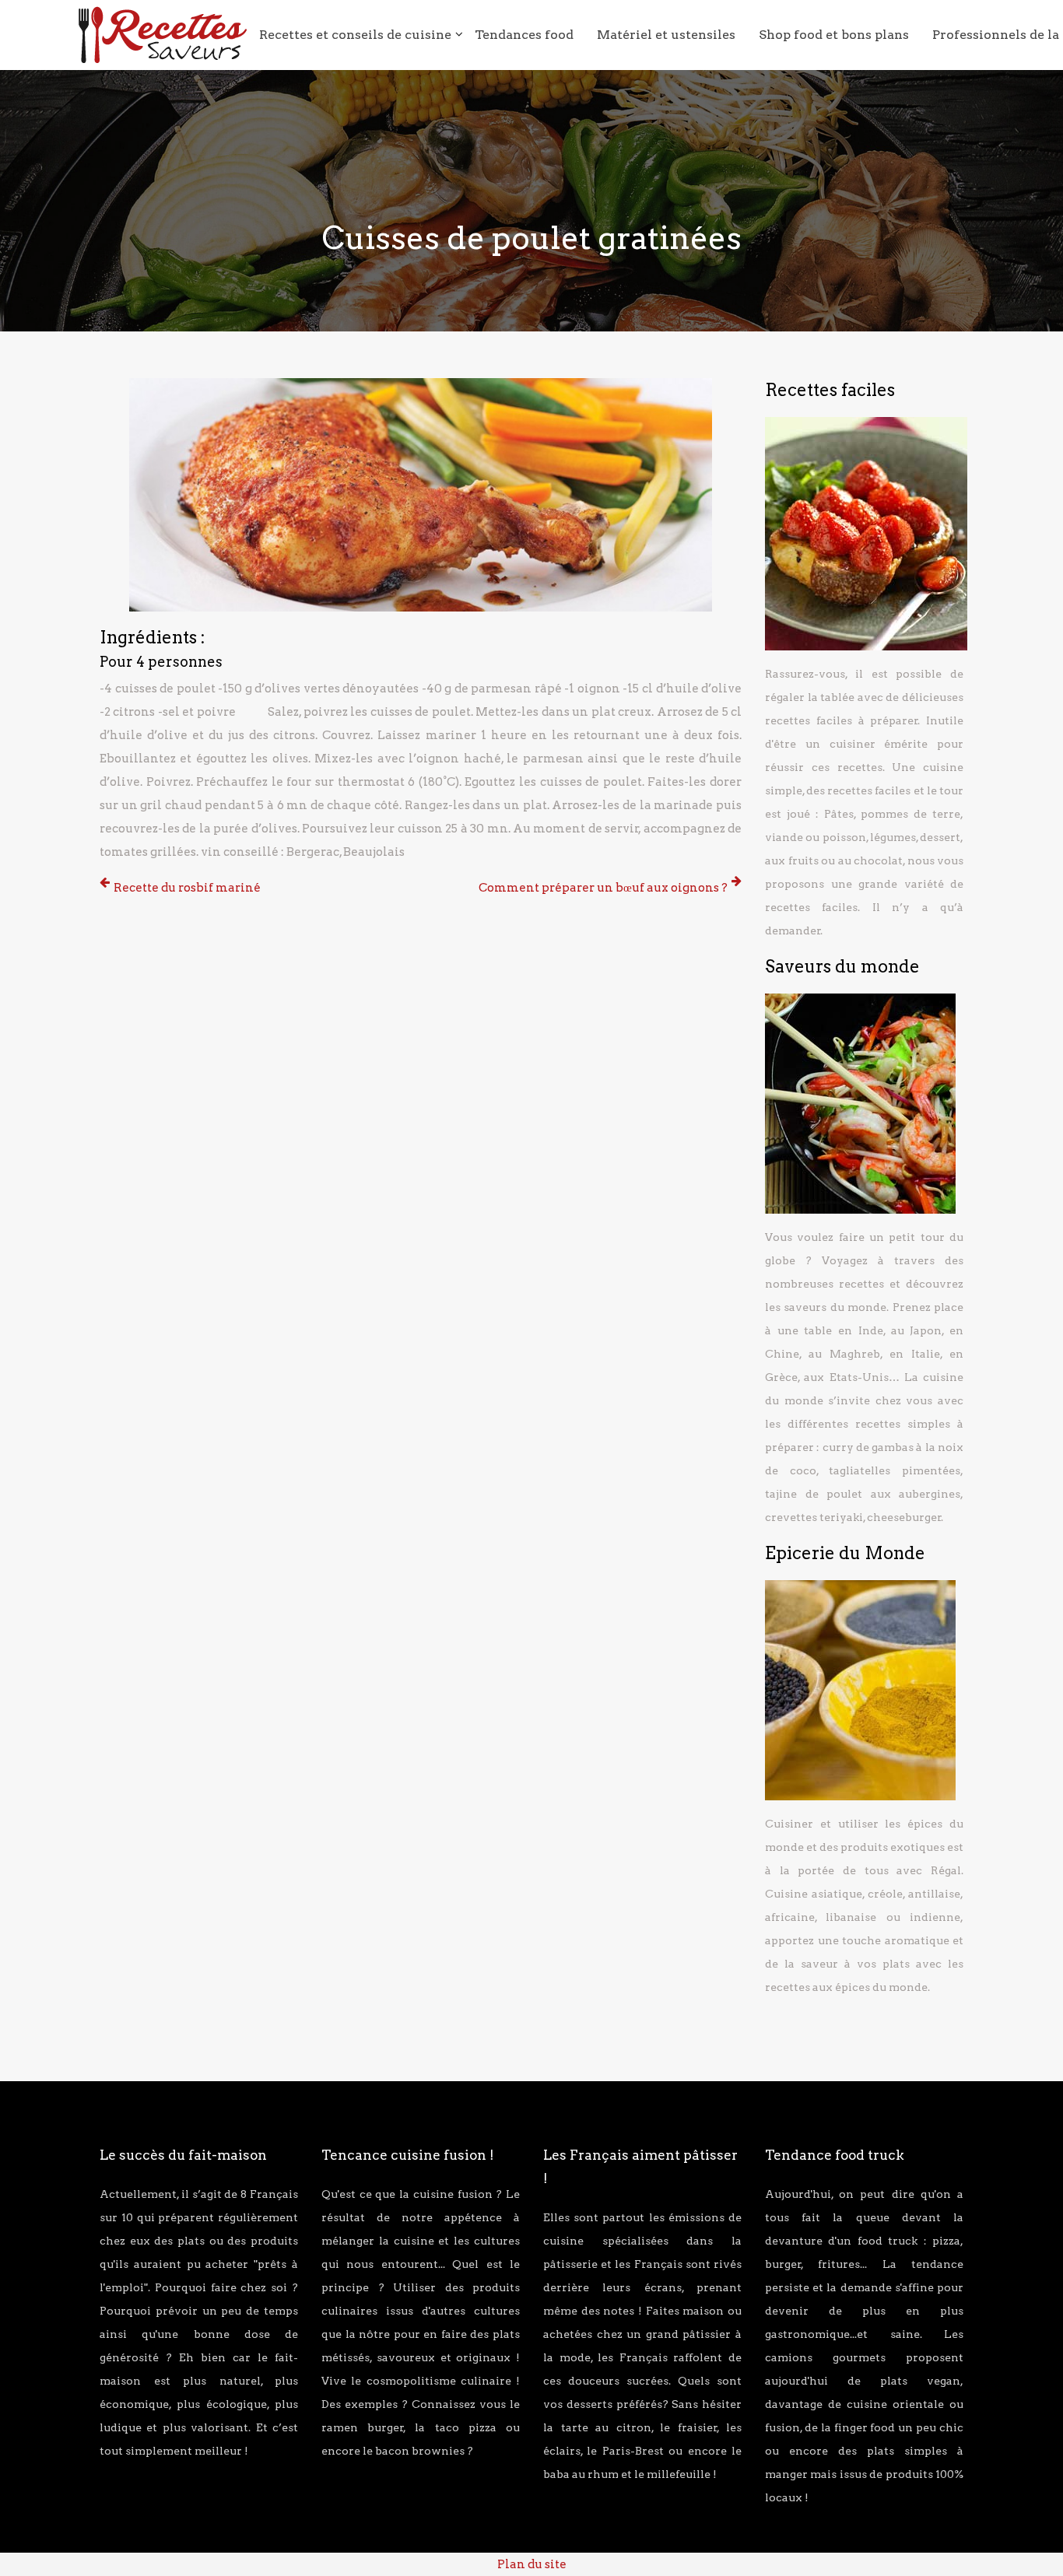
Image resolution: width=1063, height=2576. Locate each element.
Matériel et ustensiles (666, 35)
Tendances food (524, 35)
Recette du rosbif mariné (187, 888)
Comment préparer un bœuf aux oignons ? (603, 888)
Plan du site (532, 2564)
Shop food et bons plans (834, 35)
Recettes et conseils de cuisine (355, 35)
